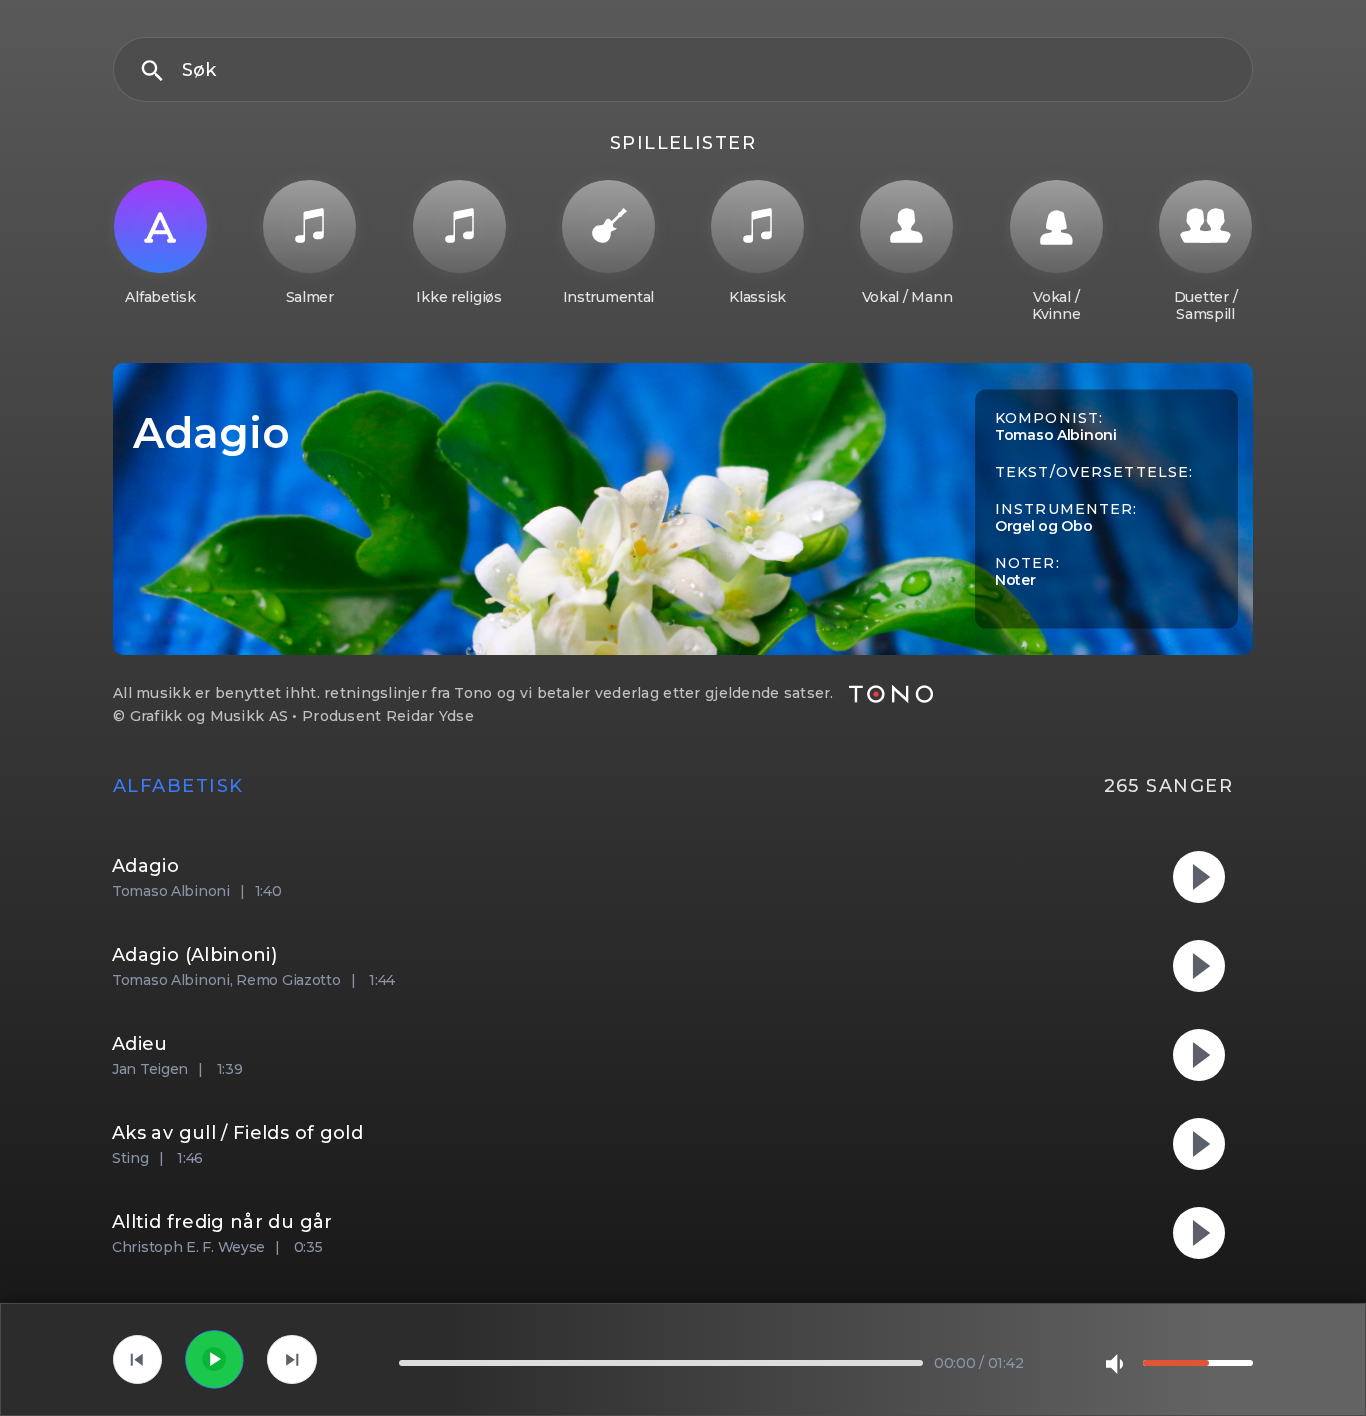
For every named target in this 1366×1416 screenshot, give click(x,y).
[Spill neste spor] (291, 1359)
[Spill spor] (214, 1359)
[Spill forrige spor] (137, 1359)
